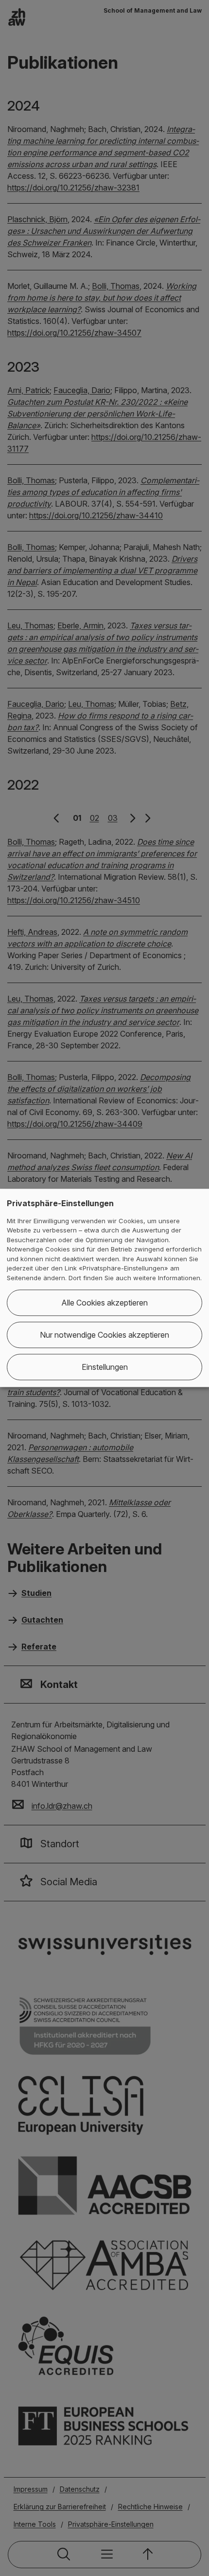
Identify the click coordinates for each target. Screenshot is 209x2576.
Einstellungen (105, 1367)
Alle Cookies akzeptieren (104, 1303)
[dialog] (104, 1288)
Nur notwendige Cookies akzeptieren (104, 1335)
